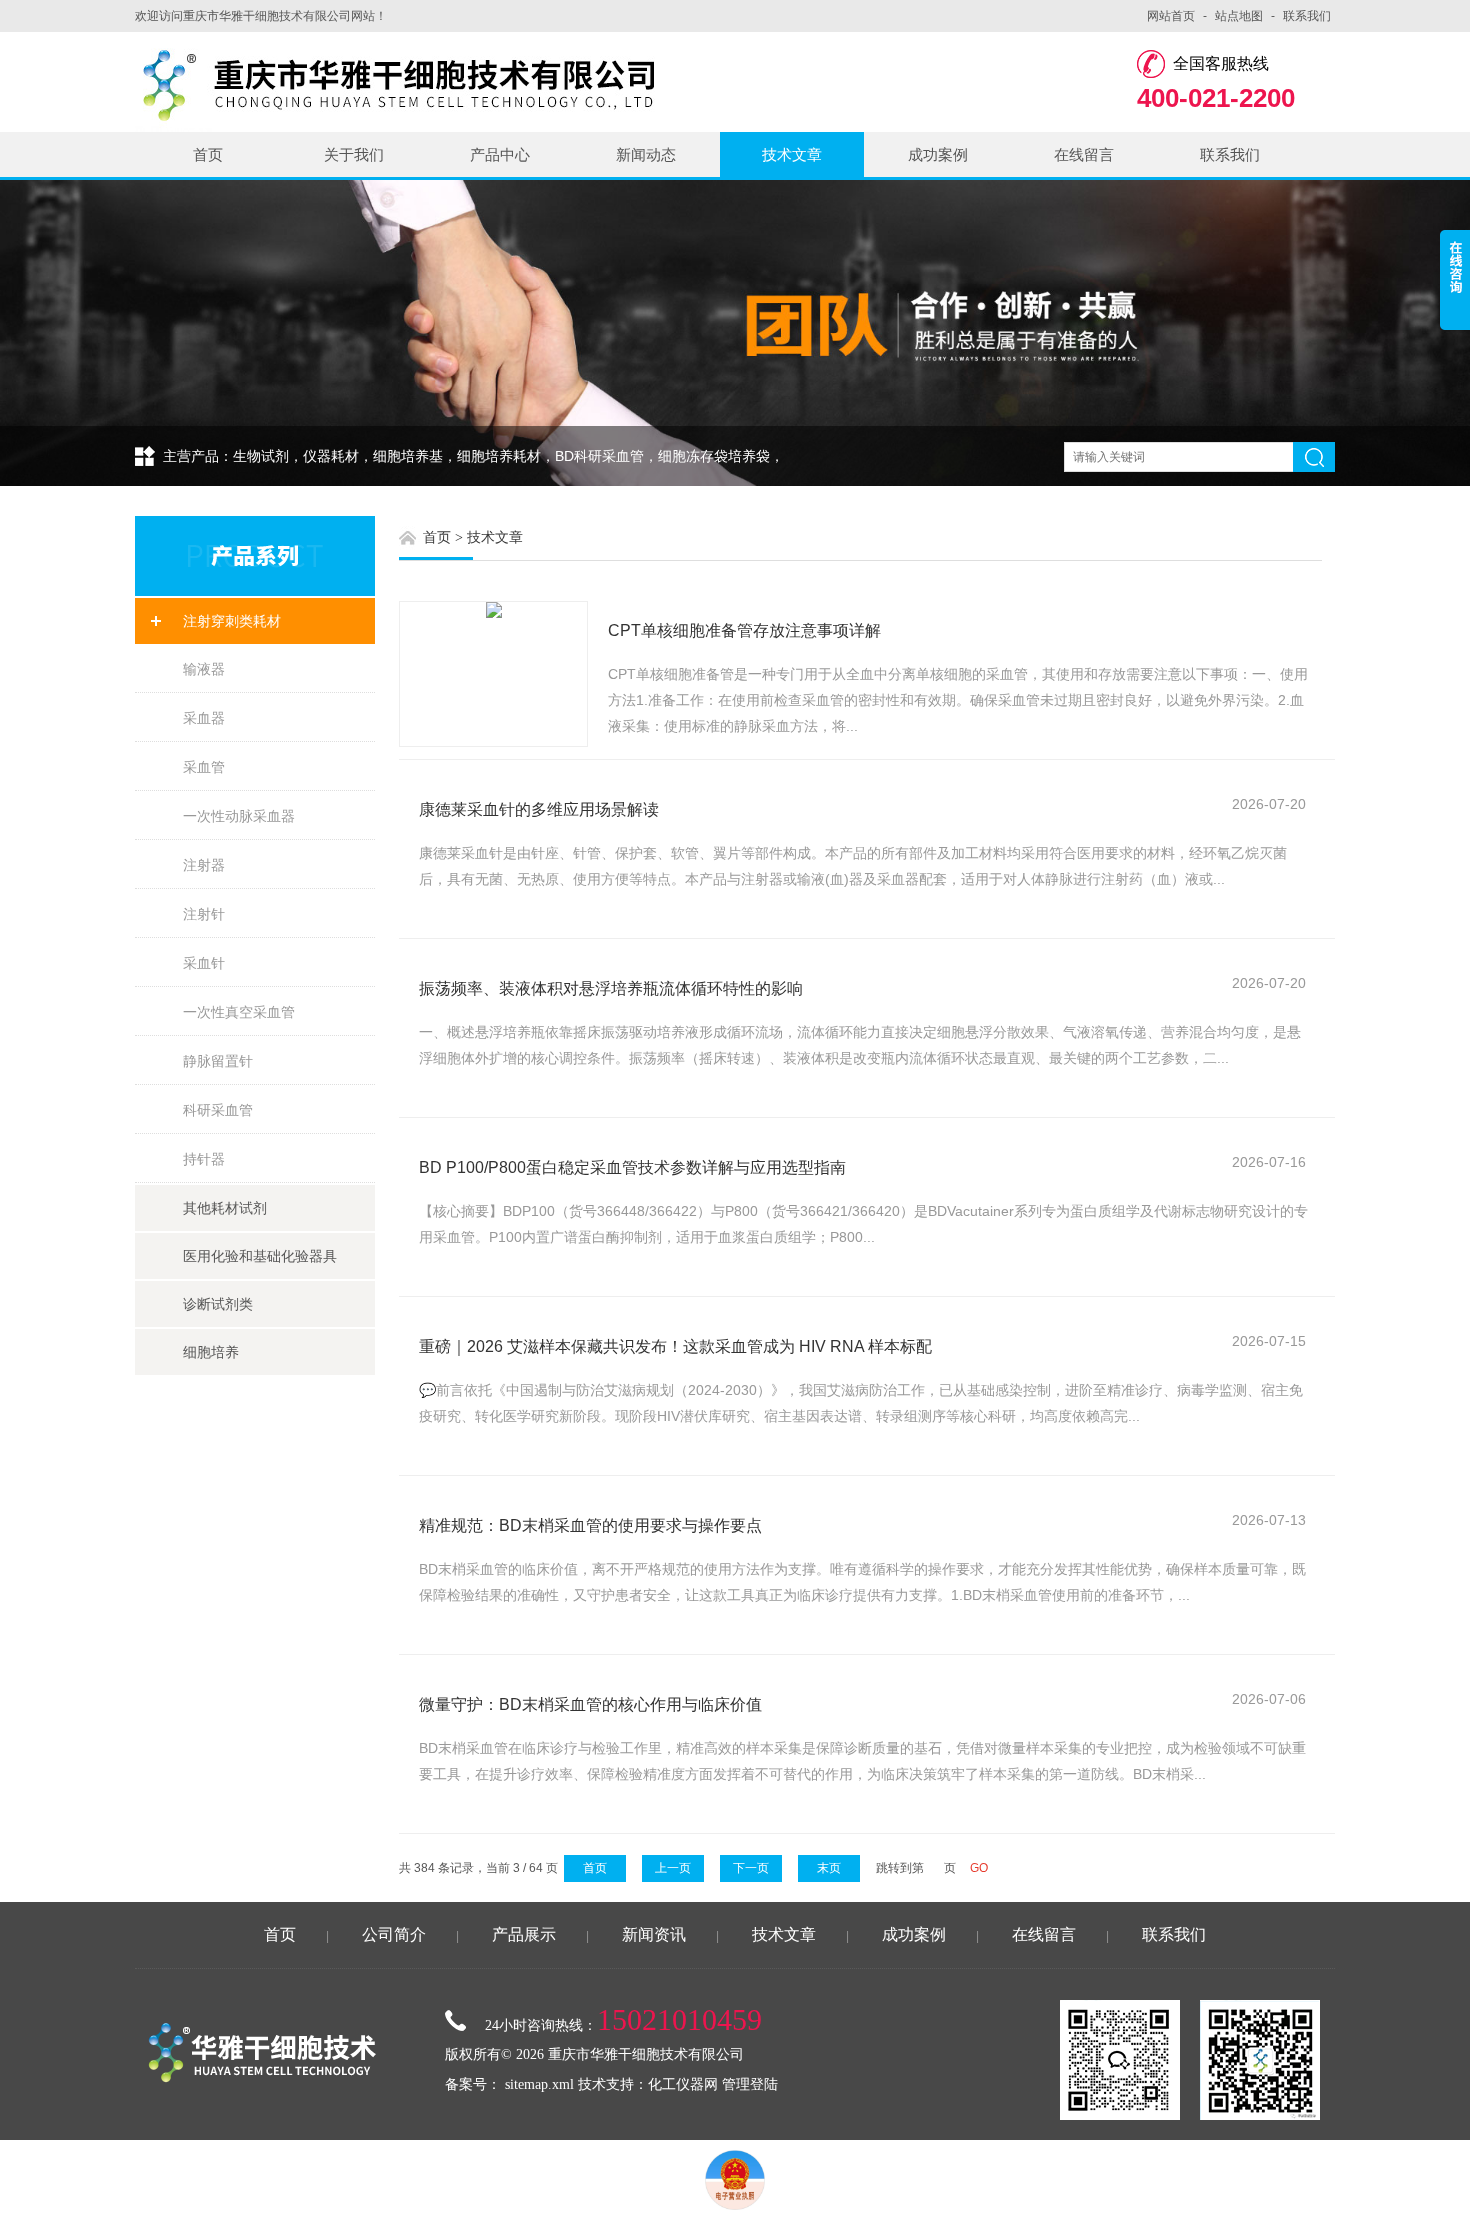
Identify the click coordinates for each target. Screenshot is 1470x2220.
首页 (208, 154)
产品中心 (500, 154)
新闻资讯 (654, 1934)
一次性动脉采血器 (239, 816)
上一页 (673, 1868)
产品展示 (524, 1934)
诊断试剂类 (218, 1304)
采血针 (204, 963)
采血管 (204, 767)
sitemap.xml (539, 2084)
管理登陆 (750, 2084)
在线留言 (1084, 154)
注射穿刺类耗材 (232, 621)
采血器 (204, 718)
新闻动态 (646, 154)
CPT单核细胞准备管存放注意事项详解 (744, 630)
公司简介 (394, 1934)
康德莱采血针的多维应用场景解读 (539, 809)
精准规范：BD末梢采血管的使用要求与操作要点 (590, 1525)
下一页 (751, 1868)
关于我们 (354, 154)
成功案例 (938, 154)
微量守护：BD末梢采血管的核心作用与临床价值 (590, 1704)
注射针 (204, 914)
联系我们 (1307, 16)
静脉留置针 (218, 1061)
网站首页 (1171, 16)
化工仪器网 (683, 2084)
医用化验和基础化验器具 (260, 1256)
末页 (829, 1868)
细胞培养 (211, 1352)
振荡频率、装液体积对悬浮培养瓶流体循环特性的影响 (611, 988)
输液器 (204, 669)
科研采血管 (218, 1110)
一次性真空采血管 (239, 1012)
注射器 (204, 865)
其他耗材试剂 (225, 1208)
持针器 (204, 1159)
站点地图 (1239, 16)
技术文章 (792, 154)
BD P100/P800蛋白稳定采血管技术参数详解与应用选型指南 (632, 1167)
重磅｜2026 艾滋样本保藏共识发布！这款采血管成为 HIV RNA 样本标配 (675, 1346)
